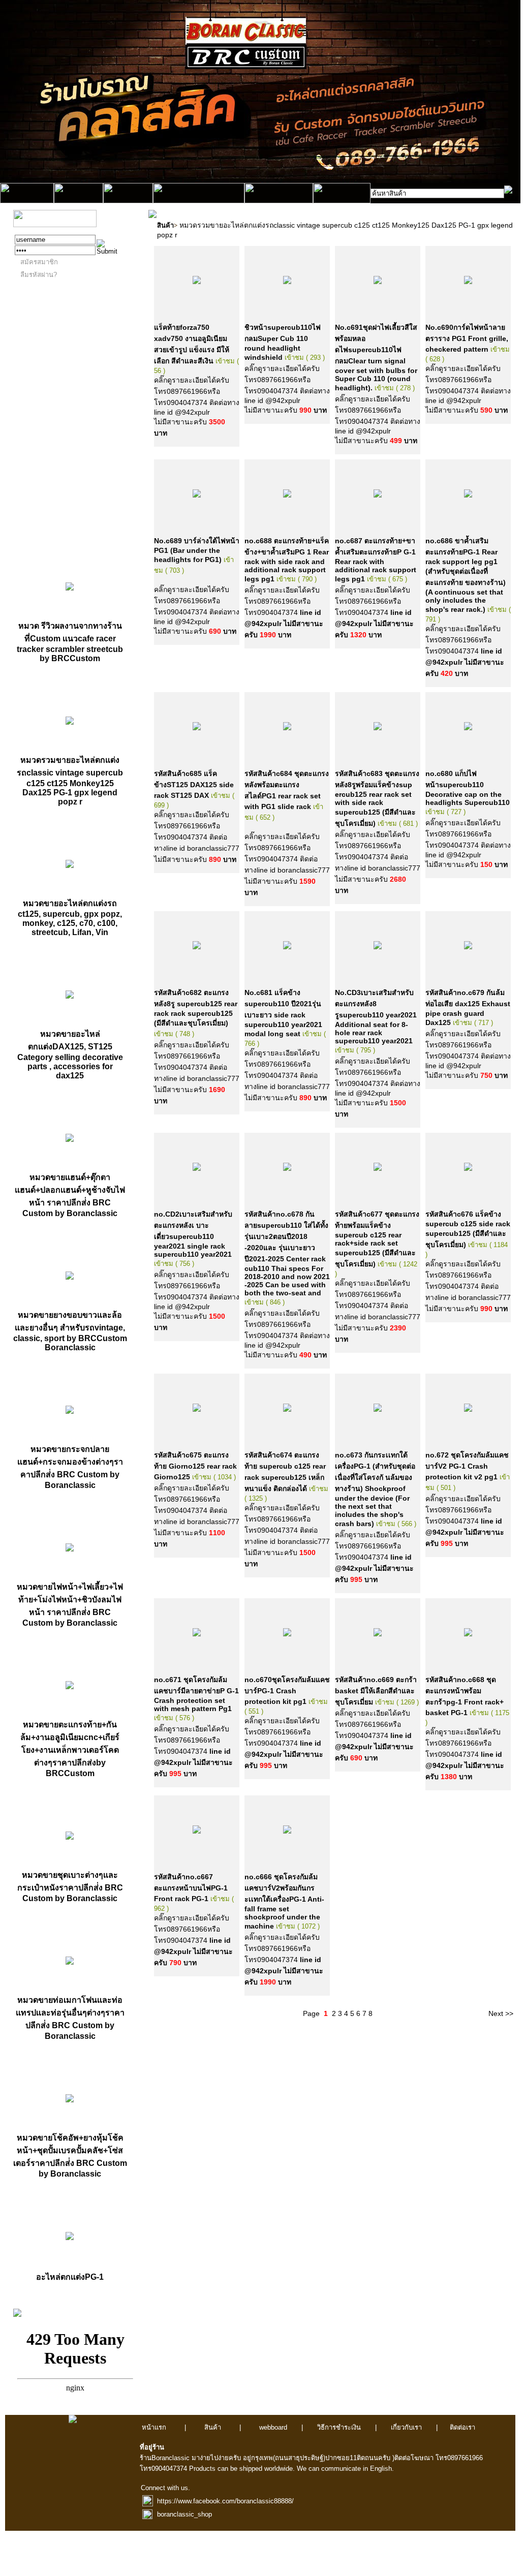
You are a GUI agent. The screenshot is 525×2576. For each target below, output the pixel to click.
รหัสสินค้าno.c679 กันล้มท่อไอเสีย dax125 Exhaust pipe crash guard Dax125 (468, 1007)
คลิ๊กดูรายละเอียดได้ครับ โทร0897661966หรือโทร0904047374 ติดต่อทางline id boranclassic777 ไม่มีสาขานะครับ (197, 837)
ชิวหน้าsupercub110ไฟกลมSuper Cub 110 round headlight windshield (283, 342)
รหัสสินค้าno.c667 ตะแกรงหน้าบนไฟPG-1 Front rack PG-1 (191, 1888)
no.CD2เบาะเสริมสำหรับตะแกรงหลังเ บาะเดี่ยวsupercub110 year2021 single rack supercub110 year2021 (193, 1234)
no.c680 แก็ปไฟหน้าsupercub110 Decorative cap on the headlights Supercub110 (468, 788)
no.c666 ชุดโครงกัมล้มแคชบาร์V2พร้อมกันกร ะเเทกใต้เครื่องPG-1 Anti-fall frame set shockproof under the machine (284, 1901)
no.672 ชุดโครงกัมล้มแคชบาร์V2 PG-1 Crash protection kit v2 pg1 (467, 1466)
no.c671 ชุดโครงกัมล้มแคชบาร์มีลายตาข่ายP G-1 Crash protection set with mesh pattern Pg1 (196, 1694)
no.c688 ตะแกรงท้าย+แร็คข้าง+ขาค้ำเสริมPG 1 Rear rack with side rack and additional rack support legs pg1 (287, 560)
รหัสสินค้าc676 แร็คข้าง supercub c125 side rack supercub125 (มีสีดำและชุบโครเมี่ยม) (468, 1229)
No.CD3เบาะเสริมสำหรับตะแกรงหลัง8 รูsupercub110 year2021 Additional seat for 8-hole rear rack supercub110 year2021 (376, 1017)
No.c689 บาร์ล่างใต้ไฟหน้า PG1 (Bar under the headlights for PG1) (197, 550)
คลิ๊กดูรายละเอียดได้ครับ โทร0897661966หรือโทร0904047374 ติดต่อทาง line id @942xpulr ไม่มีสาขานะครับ (197, 401)
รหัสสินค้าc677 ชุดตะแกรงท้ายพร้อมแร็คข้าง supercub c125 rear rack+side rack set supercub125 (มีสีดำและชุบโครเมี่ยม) (377, 1239)
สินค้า (165, 225)
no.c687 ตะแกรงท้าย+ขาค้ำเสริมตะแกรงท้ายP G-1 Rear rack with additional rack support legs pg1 (376, 560)
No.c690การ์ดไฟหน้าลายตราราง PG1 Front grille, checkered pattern (467, 338)
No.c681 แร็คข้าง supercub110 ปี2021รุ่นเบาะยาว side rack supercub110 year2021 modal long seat (283, 1013)
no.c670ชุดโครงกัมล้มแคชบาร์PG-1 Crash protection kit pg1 (287, 1690)
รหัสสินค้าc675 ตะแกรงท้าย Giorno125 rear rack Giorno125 (195, 1466)
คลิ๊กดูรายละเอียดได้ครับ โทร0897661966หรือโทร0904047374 (284, 612)
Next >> (501, 2013)
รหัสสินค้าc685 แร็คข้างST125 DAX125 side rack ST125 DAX (194, 784)
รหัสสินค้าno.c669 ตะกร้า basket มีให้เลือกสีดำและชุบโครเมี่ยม (376, 1691)
